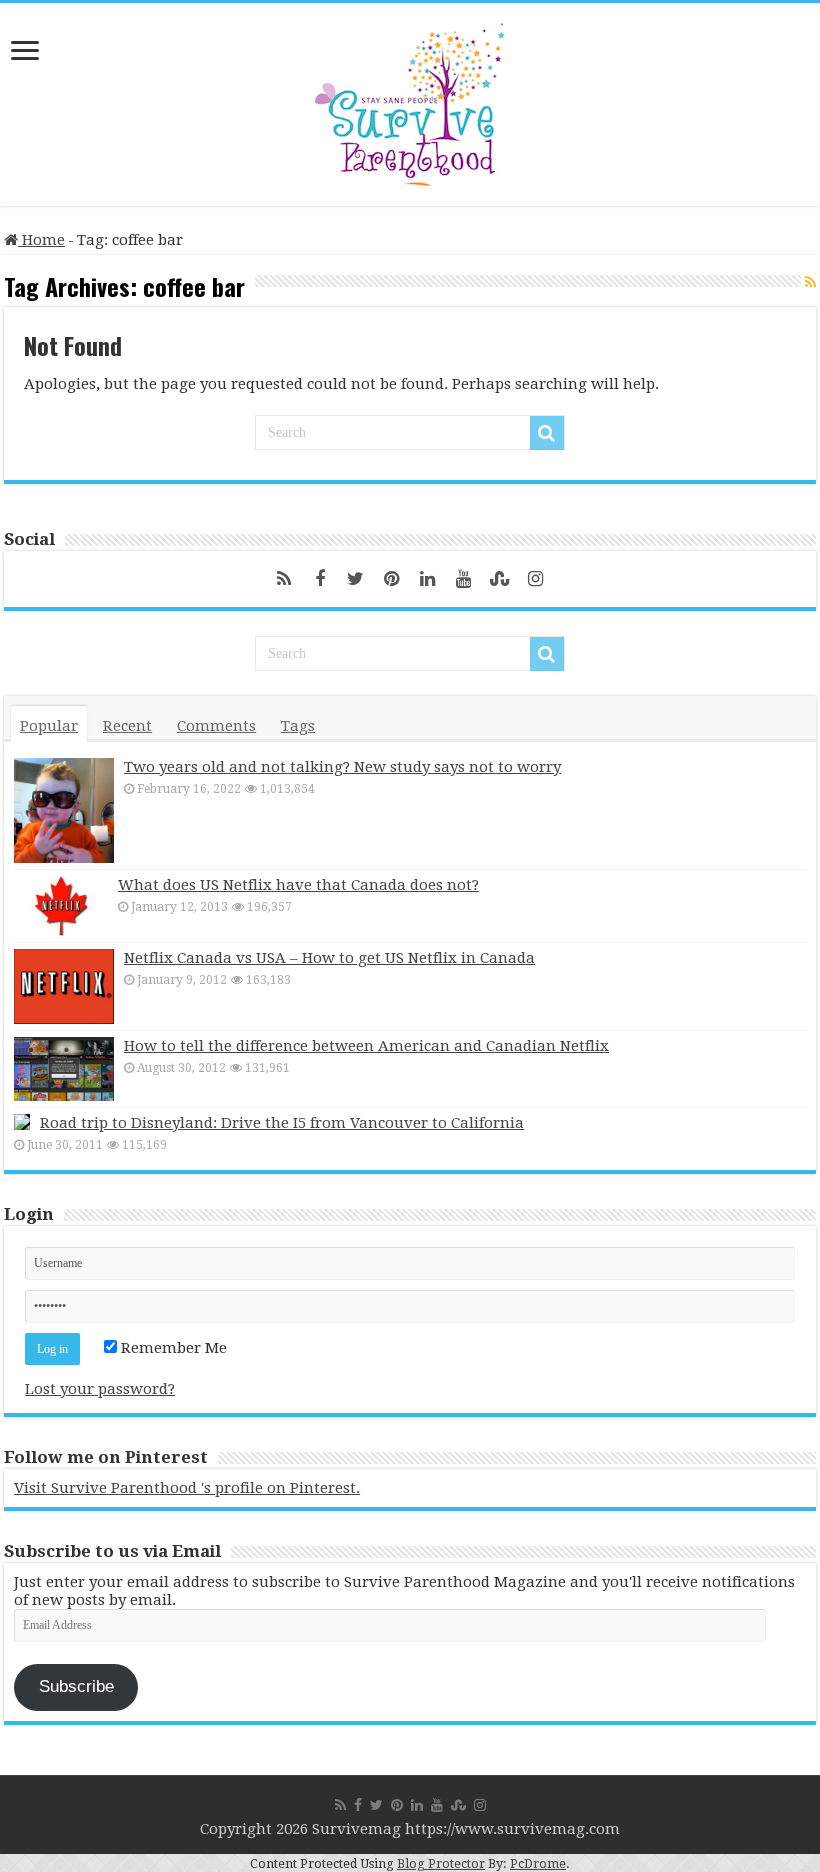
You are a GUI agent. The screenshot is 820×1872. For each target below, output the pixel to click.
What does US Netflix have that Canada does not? (298, 885)
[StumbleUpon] (500, 579)
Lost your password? (100, 1389)
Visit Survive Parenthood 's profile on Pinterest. (187, 1488)
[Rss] (284, 579)
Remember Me (172, 1348)
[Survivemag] (410, 100)
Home (41, 240)
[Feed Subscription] (810, 282)
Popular (49, 726)
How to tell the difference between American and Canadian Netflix (366, 1046)
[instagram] (536, 579)
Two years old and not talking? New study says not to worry (342, 767)
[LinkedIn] (428, 579)
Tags (298, 726)
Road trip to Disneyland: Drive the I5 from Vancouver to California (282, 1123)
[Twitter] (356, 579)
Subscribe (76, 1686)
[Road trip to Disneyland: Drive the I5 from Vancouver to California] (22, 1122)
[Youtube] (464, 579)
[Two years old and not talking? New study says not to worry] (64, 810)
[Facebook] (320, 579)
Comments (216, 726)
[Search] (547, 433)
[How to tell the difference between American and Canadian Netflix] (64, 1069)
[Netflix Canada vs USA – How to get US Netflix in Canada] (64, 986)
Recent (127, 726)
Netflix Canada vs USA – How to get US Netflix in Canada (329, 958)
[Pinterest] (392, 579)
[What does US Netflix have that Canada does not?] (61, 906)
